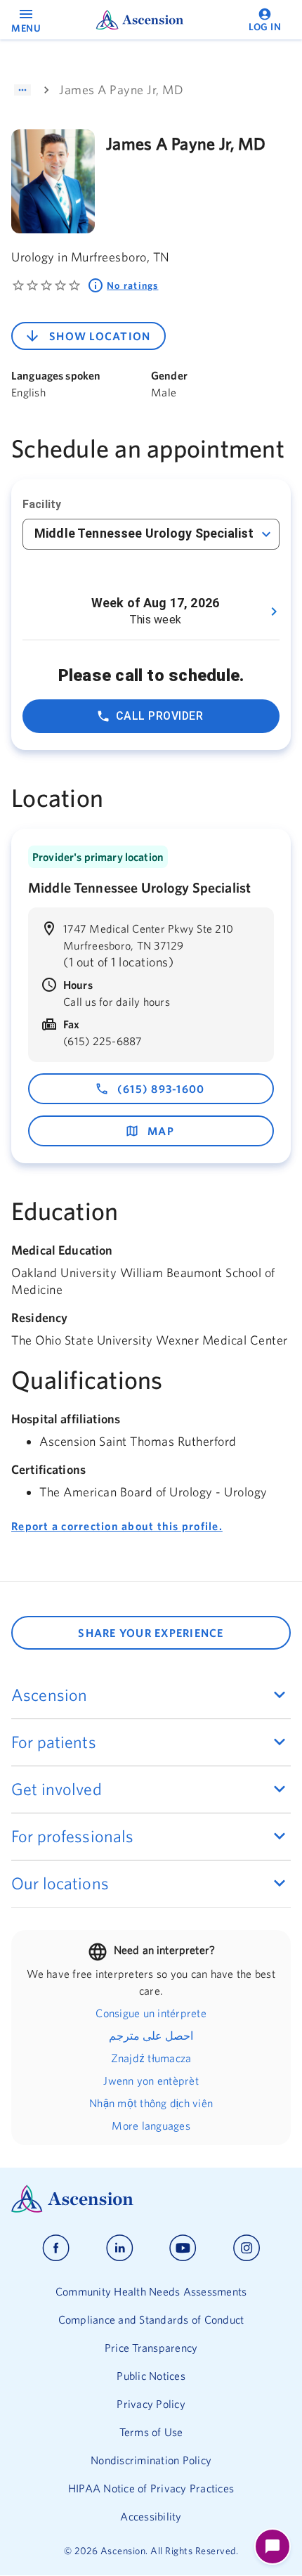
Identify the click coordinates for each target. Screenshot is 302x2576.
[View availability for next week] (274, 611)
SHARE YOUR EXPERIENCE (151, 1633)
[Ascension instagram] (247, 2248)
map (161, 1131)
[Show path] (22, 90)
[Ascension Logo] (151, 2199)
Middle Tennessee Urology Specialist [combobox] (144, 533)
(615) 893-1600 (161, 1089)
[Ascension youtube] (183, 2248)
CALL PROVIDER (159, 716)
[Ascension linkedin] (120, 2248)
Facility (42, 504)
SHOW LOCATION (100, 336)
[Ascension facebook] (56, 2248)
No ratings (133, 285)
